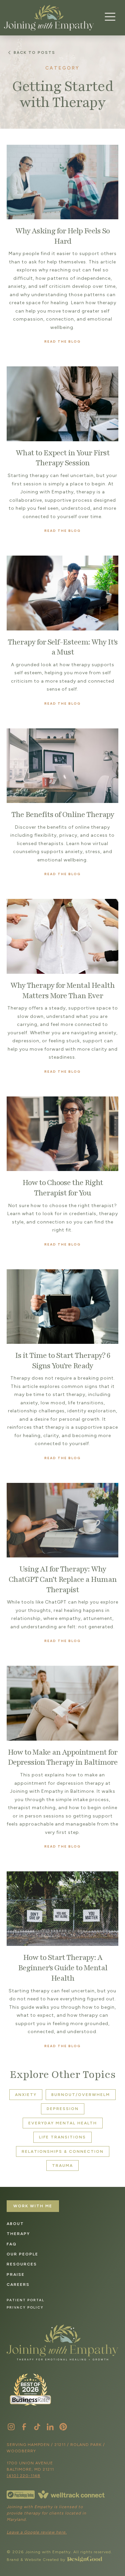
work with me (33, 2206)
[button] (108, 17)
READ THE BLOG (62, 341)
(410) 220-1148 (23, 2476)
